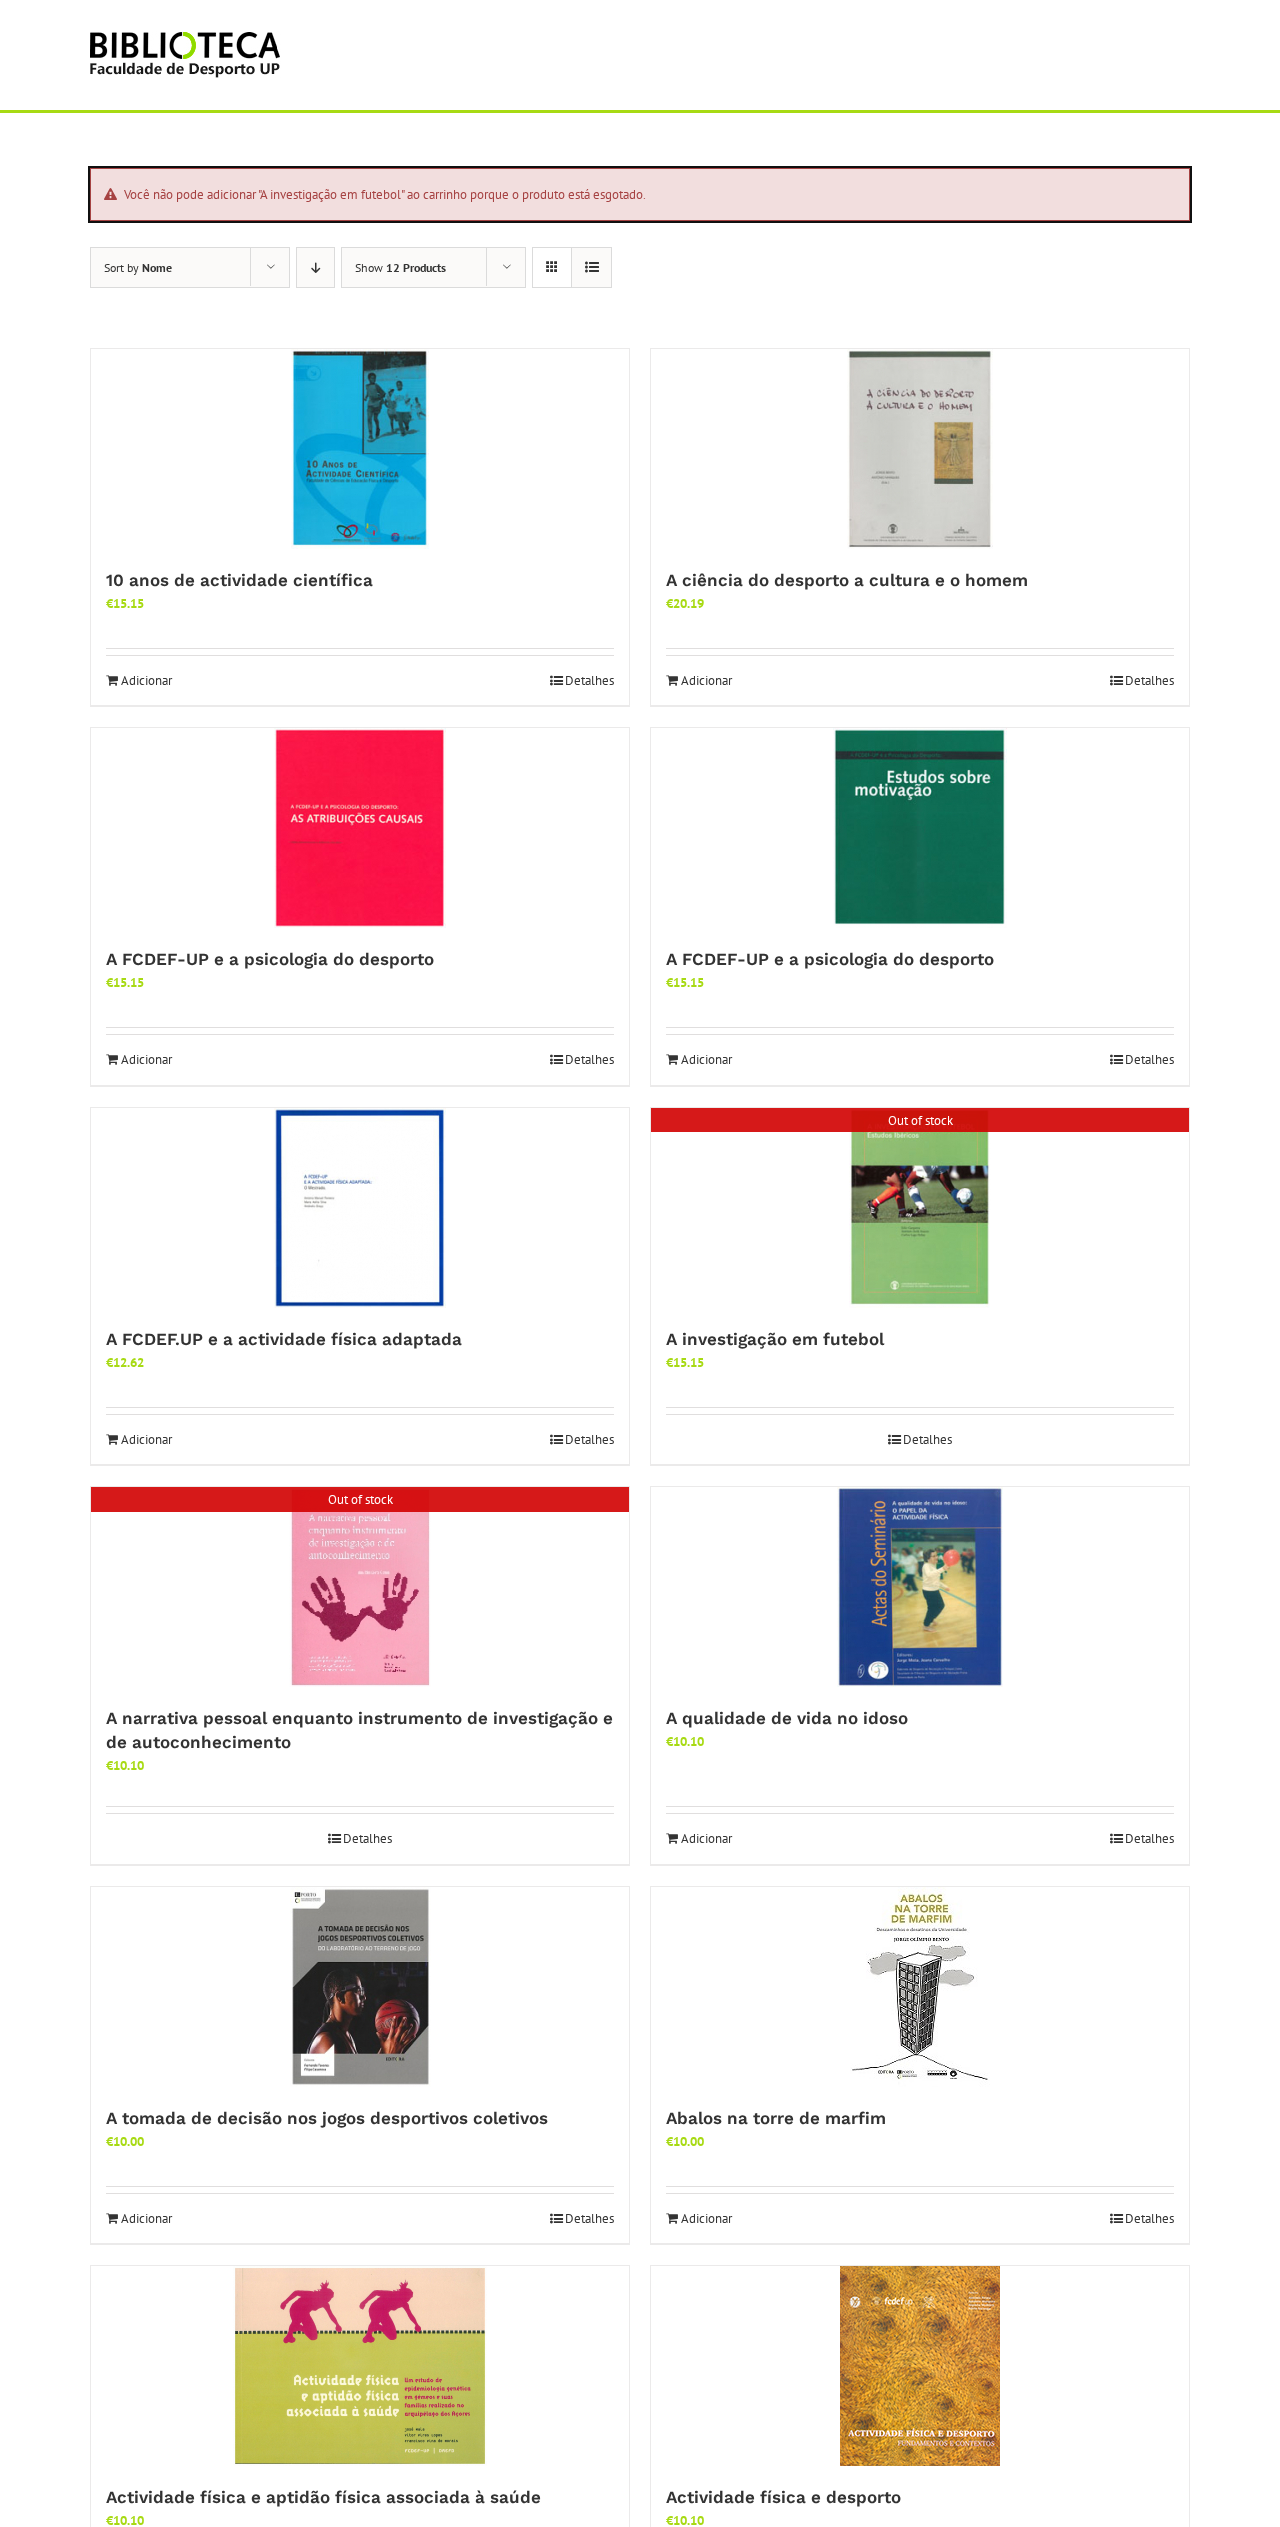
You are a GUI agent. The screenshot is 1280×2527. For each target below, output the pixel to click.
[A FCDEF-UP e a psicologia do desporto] (360, 828)
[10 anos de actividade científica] (360, 449)
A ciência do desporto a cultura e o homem (847, 580)
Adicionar (146, 680)
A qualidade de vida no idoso (787, 1718)
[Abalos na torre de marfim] (920, 1987)
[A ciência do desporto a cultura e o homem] (920, 449)
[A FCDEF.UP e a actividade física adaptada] (360, 1208)
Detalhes (589, 680)
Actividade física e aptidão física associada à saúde (323, 2497)
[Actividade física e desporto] (920, 2366)
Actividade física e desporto (783, 2497)
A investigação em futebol (775, 1339)
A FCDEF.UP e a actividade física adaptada (284, 1339)
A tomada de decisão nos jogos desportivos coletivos (327, 2118)
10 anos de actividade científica (239, 580)
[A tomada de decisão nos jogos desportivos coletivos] (360, 1987)
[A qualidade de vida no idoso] (920, 1587)
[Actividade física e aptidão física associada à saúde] (360, 2366)
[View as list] (591, 267)
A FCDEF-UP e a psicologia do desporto (270, 959)
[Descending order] (315, 267)
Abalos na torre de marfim (776, 2118)
